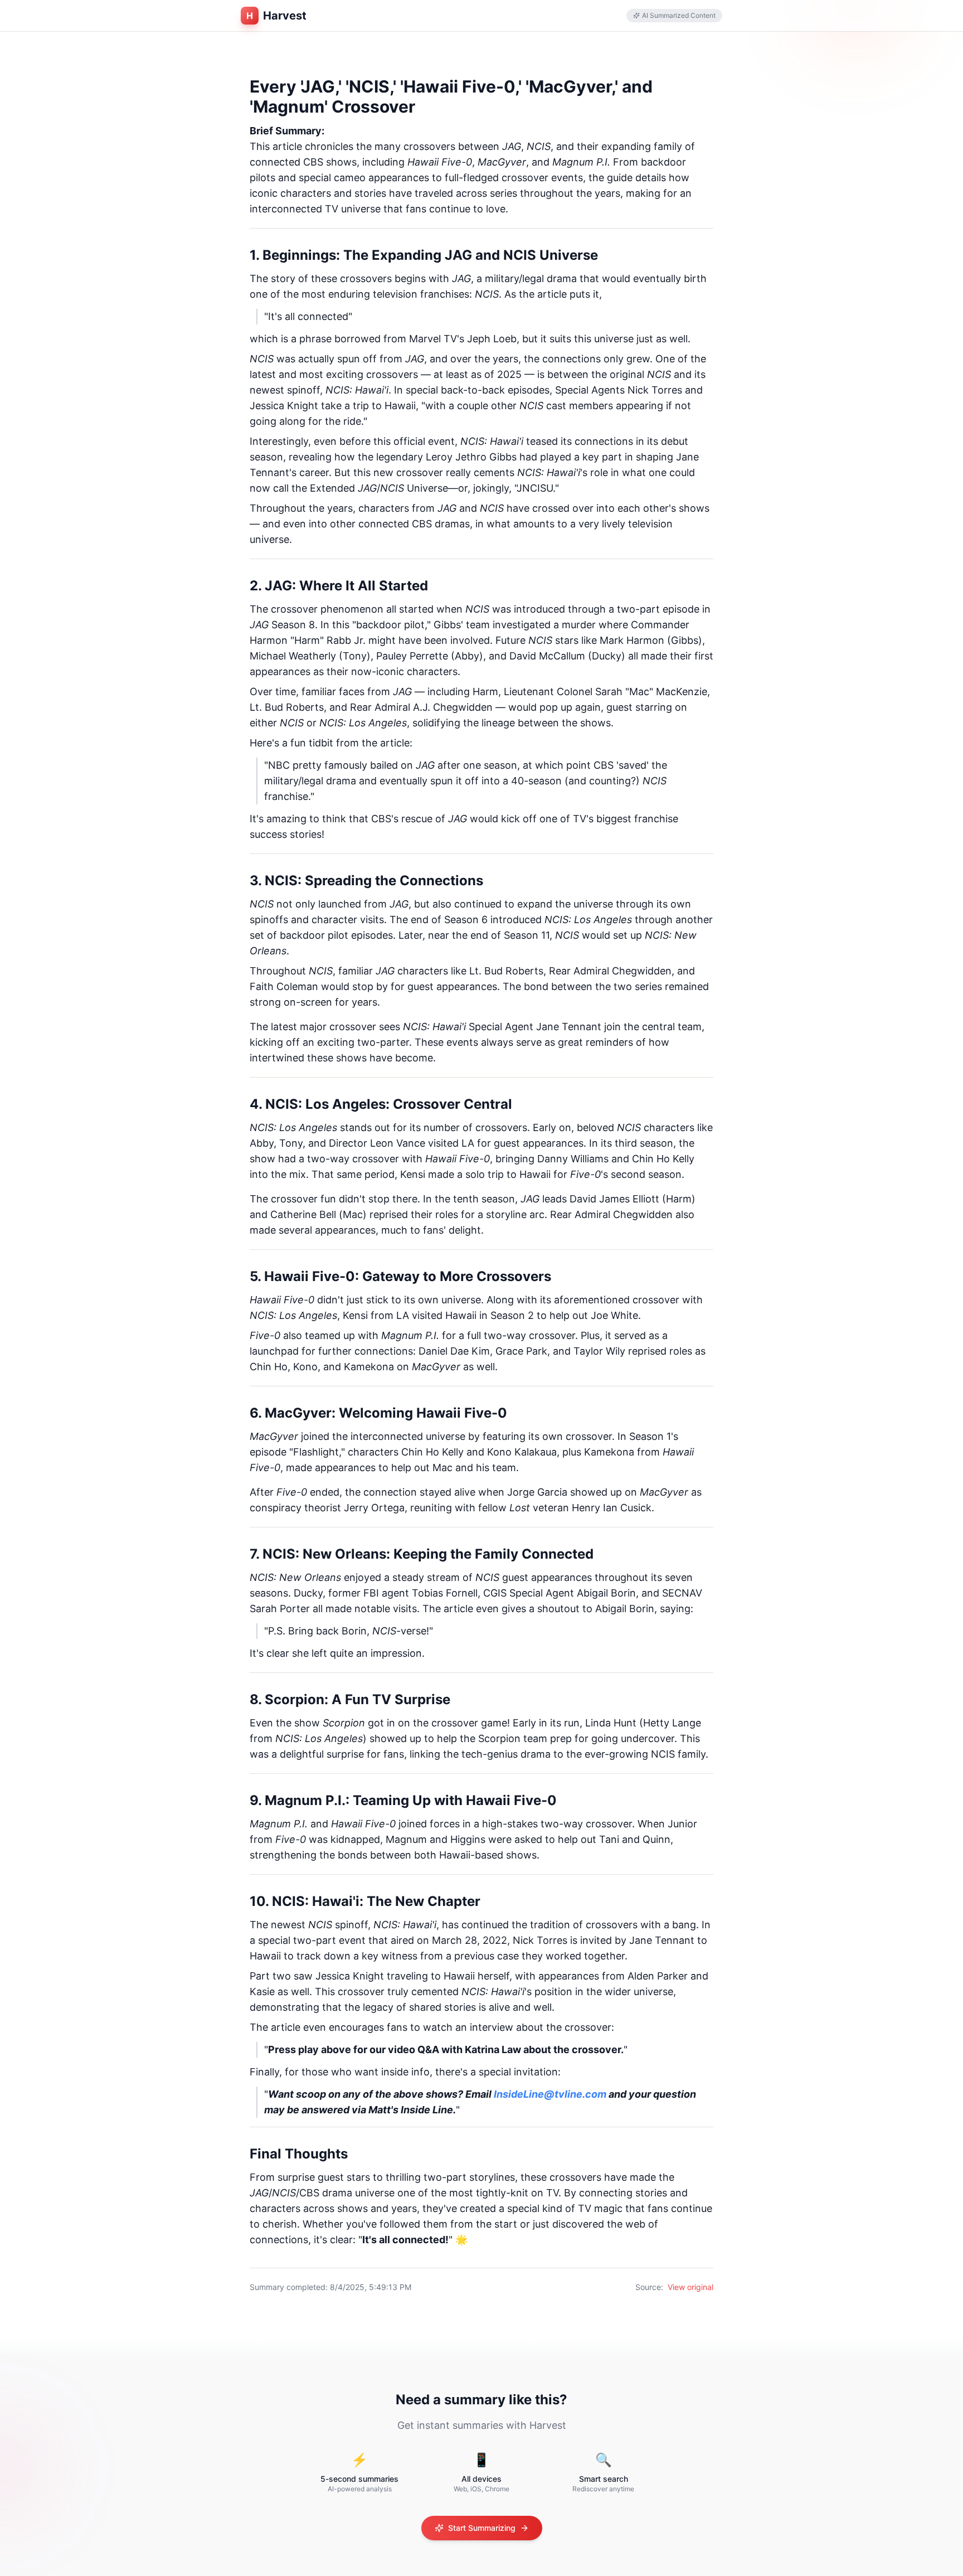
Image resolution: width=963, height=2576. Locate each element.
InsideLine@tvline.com (550, 2094)
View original (690, 2287)
